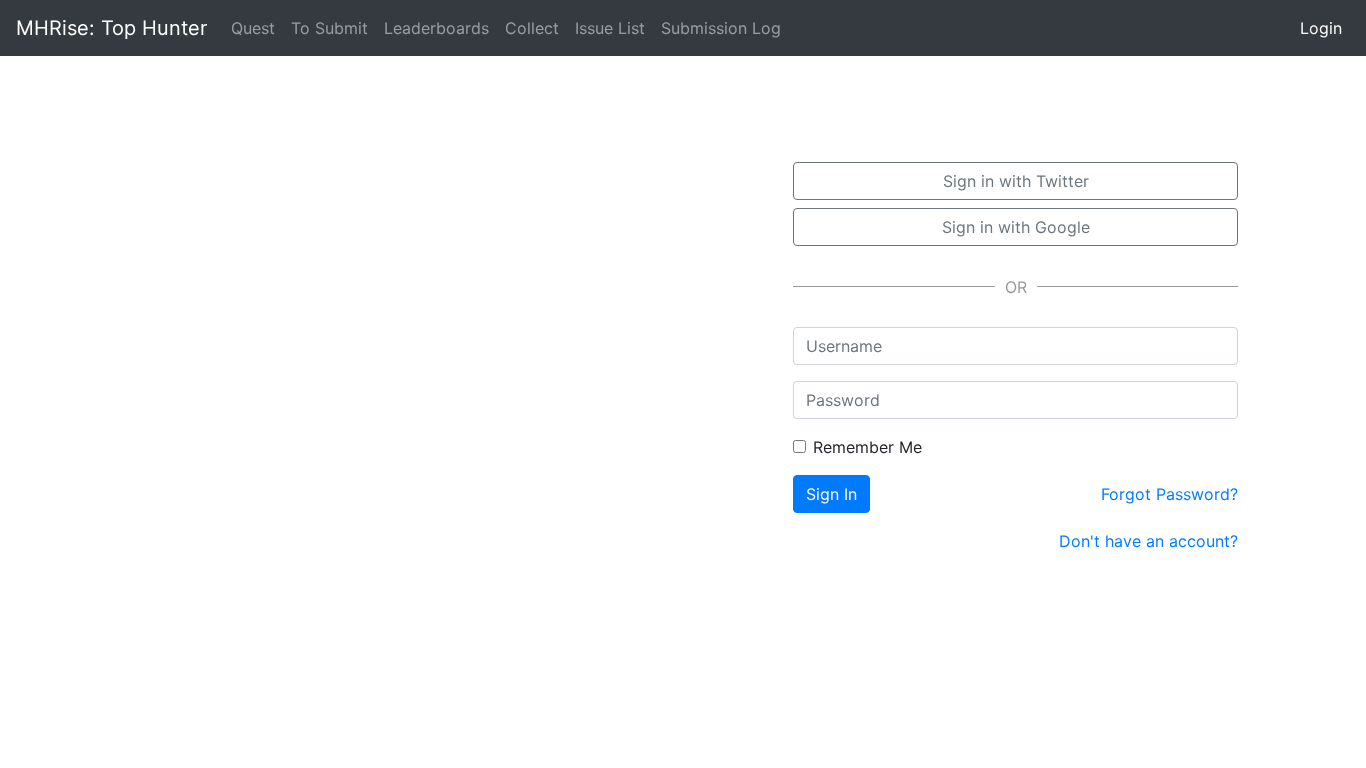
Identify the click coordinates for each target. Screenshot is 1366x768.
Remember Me (867, 447)
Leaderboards (436, 28)
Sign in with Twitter (1016, 181)
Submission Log (721, 28)
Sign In (831, 494)
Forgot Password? (1169, 494)
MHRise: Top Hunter (111, 28)
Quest (257, 27)
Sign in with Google (1016, 227)
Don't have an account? (1148, 541)
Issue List (610, 28)
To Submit (329, 28)
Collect (532, 28)
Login (1321, 28)
